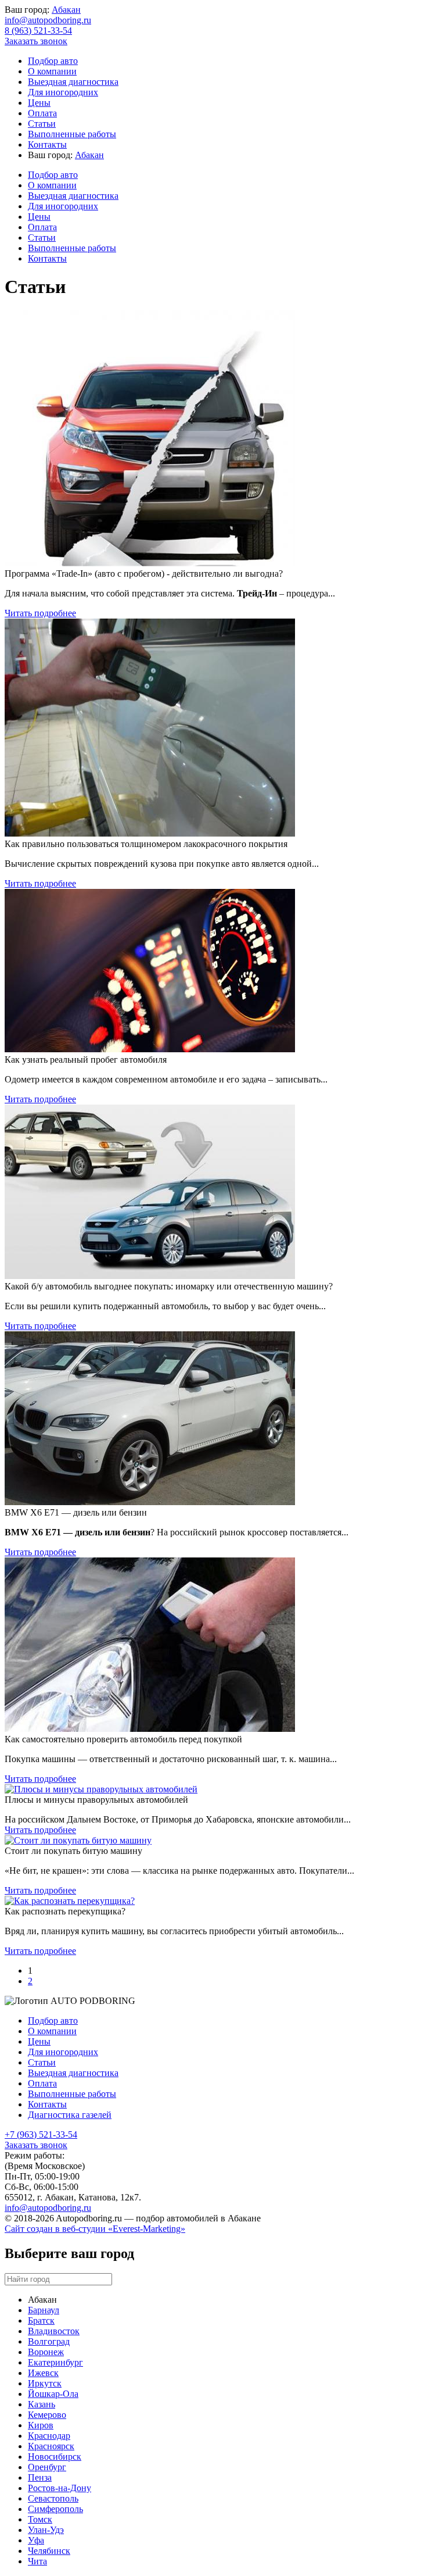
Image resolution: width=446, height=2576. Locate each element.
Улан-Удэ (46, 2530)
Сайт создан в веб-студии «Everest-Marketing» (95, 2229)
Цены (39, 103)
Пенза (40, 2477)
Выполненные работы (72, 134)
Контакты (47, 144)
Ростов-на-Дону (60, 2488)
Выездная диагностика (73, 82)
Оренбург (47, 2467)
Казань (42, 2404)
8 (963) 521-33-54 (38, 31)
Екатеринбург (55, 2362)
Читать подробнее (40, 613)
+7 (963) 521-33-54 (41, 2134)
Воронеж (46, 2352)
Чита (37, 2561)
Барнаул (44, 2310)
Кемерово (47, 2415)
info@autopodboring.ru (48, 20)
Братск (41, 2320)
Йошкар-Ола (53, 2394)
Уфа (36, 2540)
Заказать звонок (36, 41)
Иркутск (45, 2383)
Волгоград (49, 2341)
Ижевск (43, 2373)
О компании (52, 71)
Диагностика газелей (70, 2115)
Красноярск (51, 2446)
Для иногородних (63, 92)
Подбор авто (53, 61)
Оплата (42, 113)
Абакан (66, 10)
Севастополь (53, 2498)
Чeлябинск (49, 2551)
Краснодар (49, 2436)
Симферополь (55, 2509)
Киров (41, 2425)
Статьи (42, 124)
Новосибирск (55, 2457)
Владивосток (54, 2331)
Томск (40, 2519)
